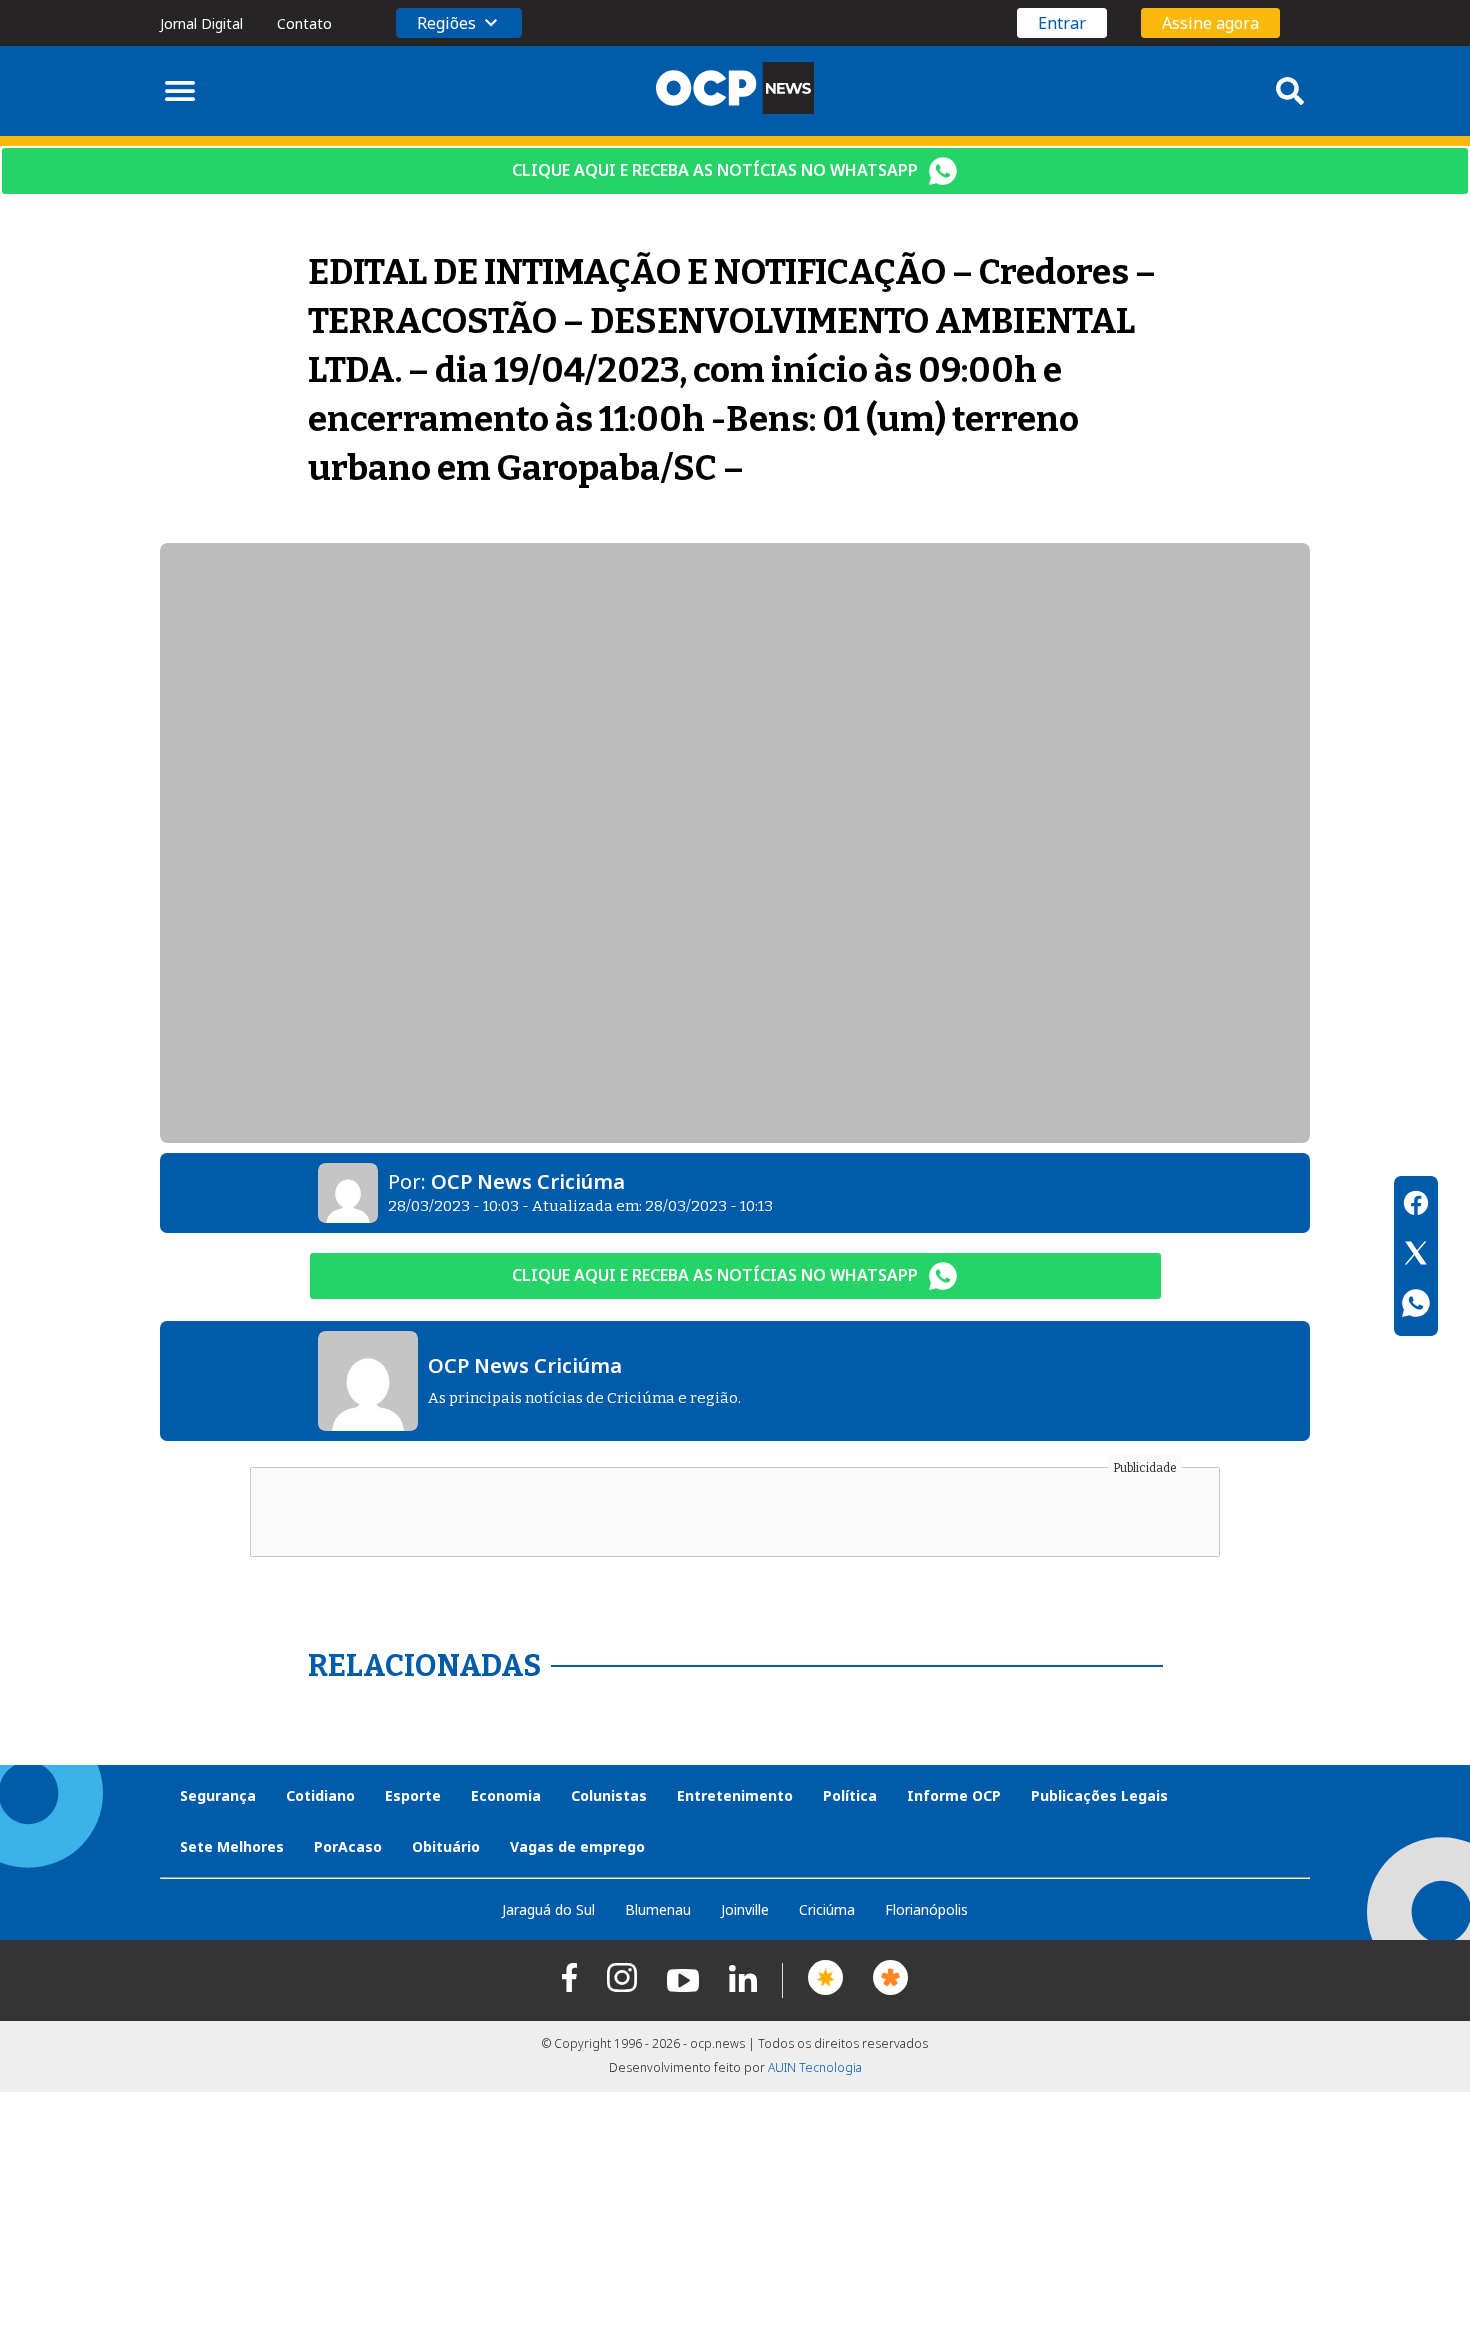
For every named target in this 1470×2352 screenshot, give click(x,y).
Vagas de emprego (577, 1846)
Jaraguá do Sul (548, 1909)
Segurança (218, 1795)
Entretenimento (735, 1795)
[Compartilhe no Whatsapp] (1416, 1306)
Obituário (446, 1846)
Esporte (413, 1795)
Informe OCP (954, 1795)
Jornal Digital (201, 23)
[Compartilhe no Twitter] (1416, 1256)
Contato (304, 23)
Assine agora (1210, 23)
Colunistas (609, 1795)
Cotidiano (320, 1795)
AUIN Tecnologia (815, 2067)
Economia (506, 1795)
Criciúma (827, 1909)
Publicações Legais (1099, 1795)
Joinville (745, 1909)
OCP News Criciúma (528, 1181)
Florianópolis (926, 1909)
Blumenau (658, 1909)
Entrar (1062, 23)
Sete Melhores (232, 1846)
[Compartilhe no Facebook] (1416, 1206)
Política (850, 1795)
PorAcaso (348, 1846)
